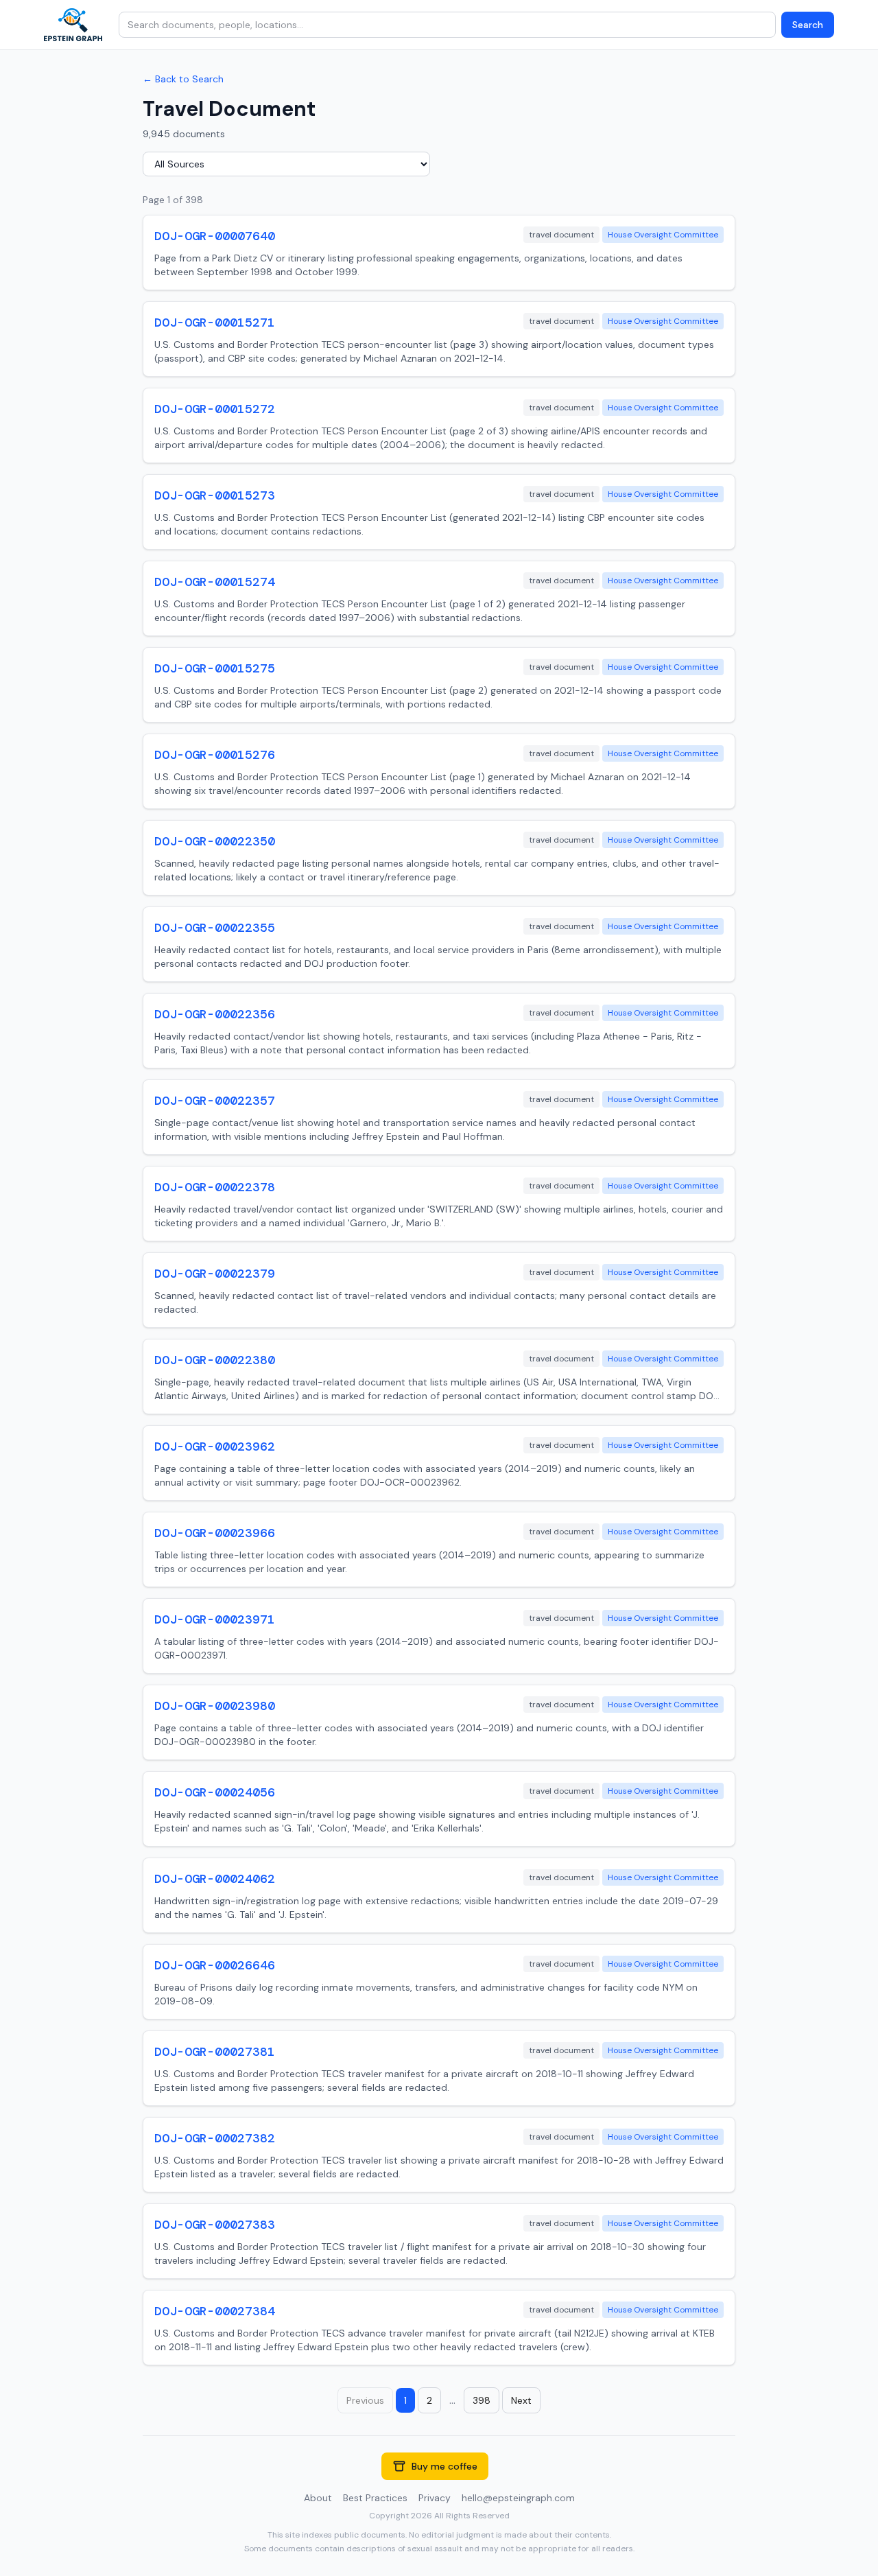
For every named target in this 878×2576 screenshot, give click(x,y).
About (318, 2498)
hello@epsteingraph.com (518, 2498)
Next (521, 2400)
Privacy (435, 2498)
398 (482, 2400)
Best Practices (375, 2498)
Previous (365, 2400)
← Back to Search (183, 79)
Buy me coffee (444, 2466)
